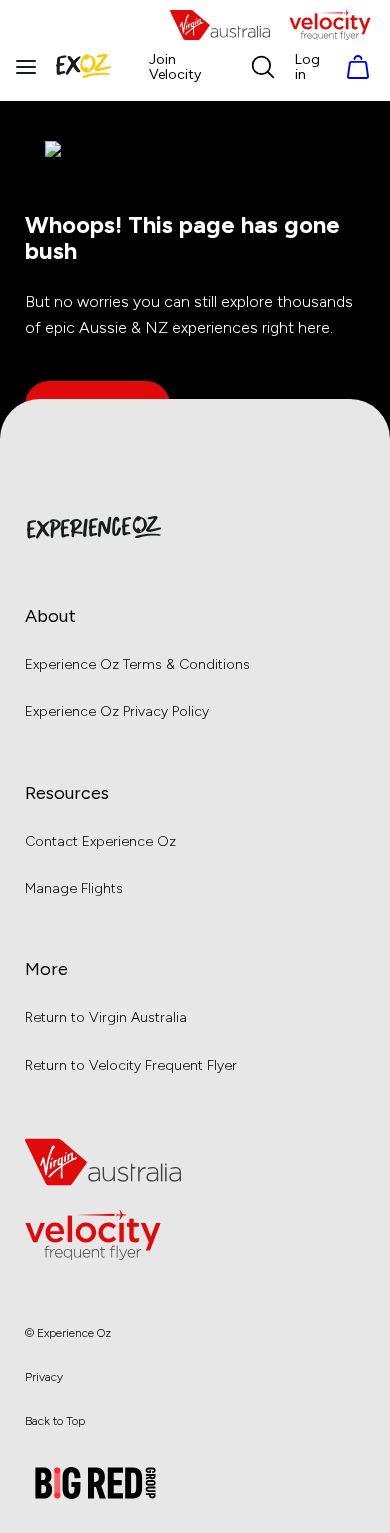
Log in (307, 67)
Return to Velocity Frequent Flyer (131, 1065)
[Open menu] (26, 67)
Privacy (44, 1377)
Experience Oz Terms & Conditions (137, 664)
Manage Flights (74, 888)
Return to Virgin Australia (106, 1017)
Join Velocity (175, 67)
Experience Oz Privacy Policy (117, 711)
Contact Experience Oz (100, 841)
